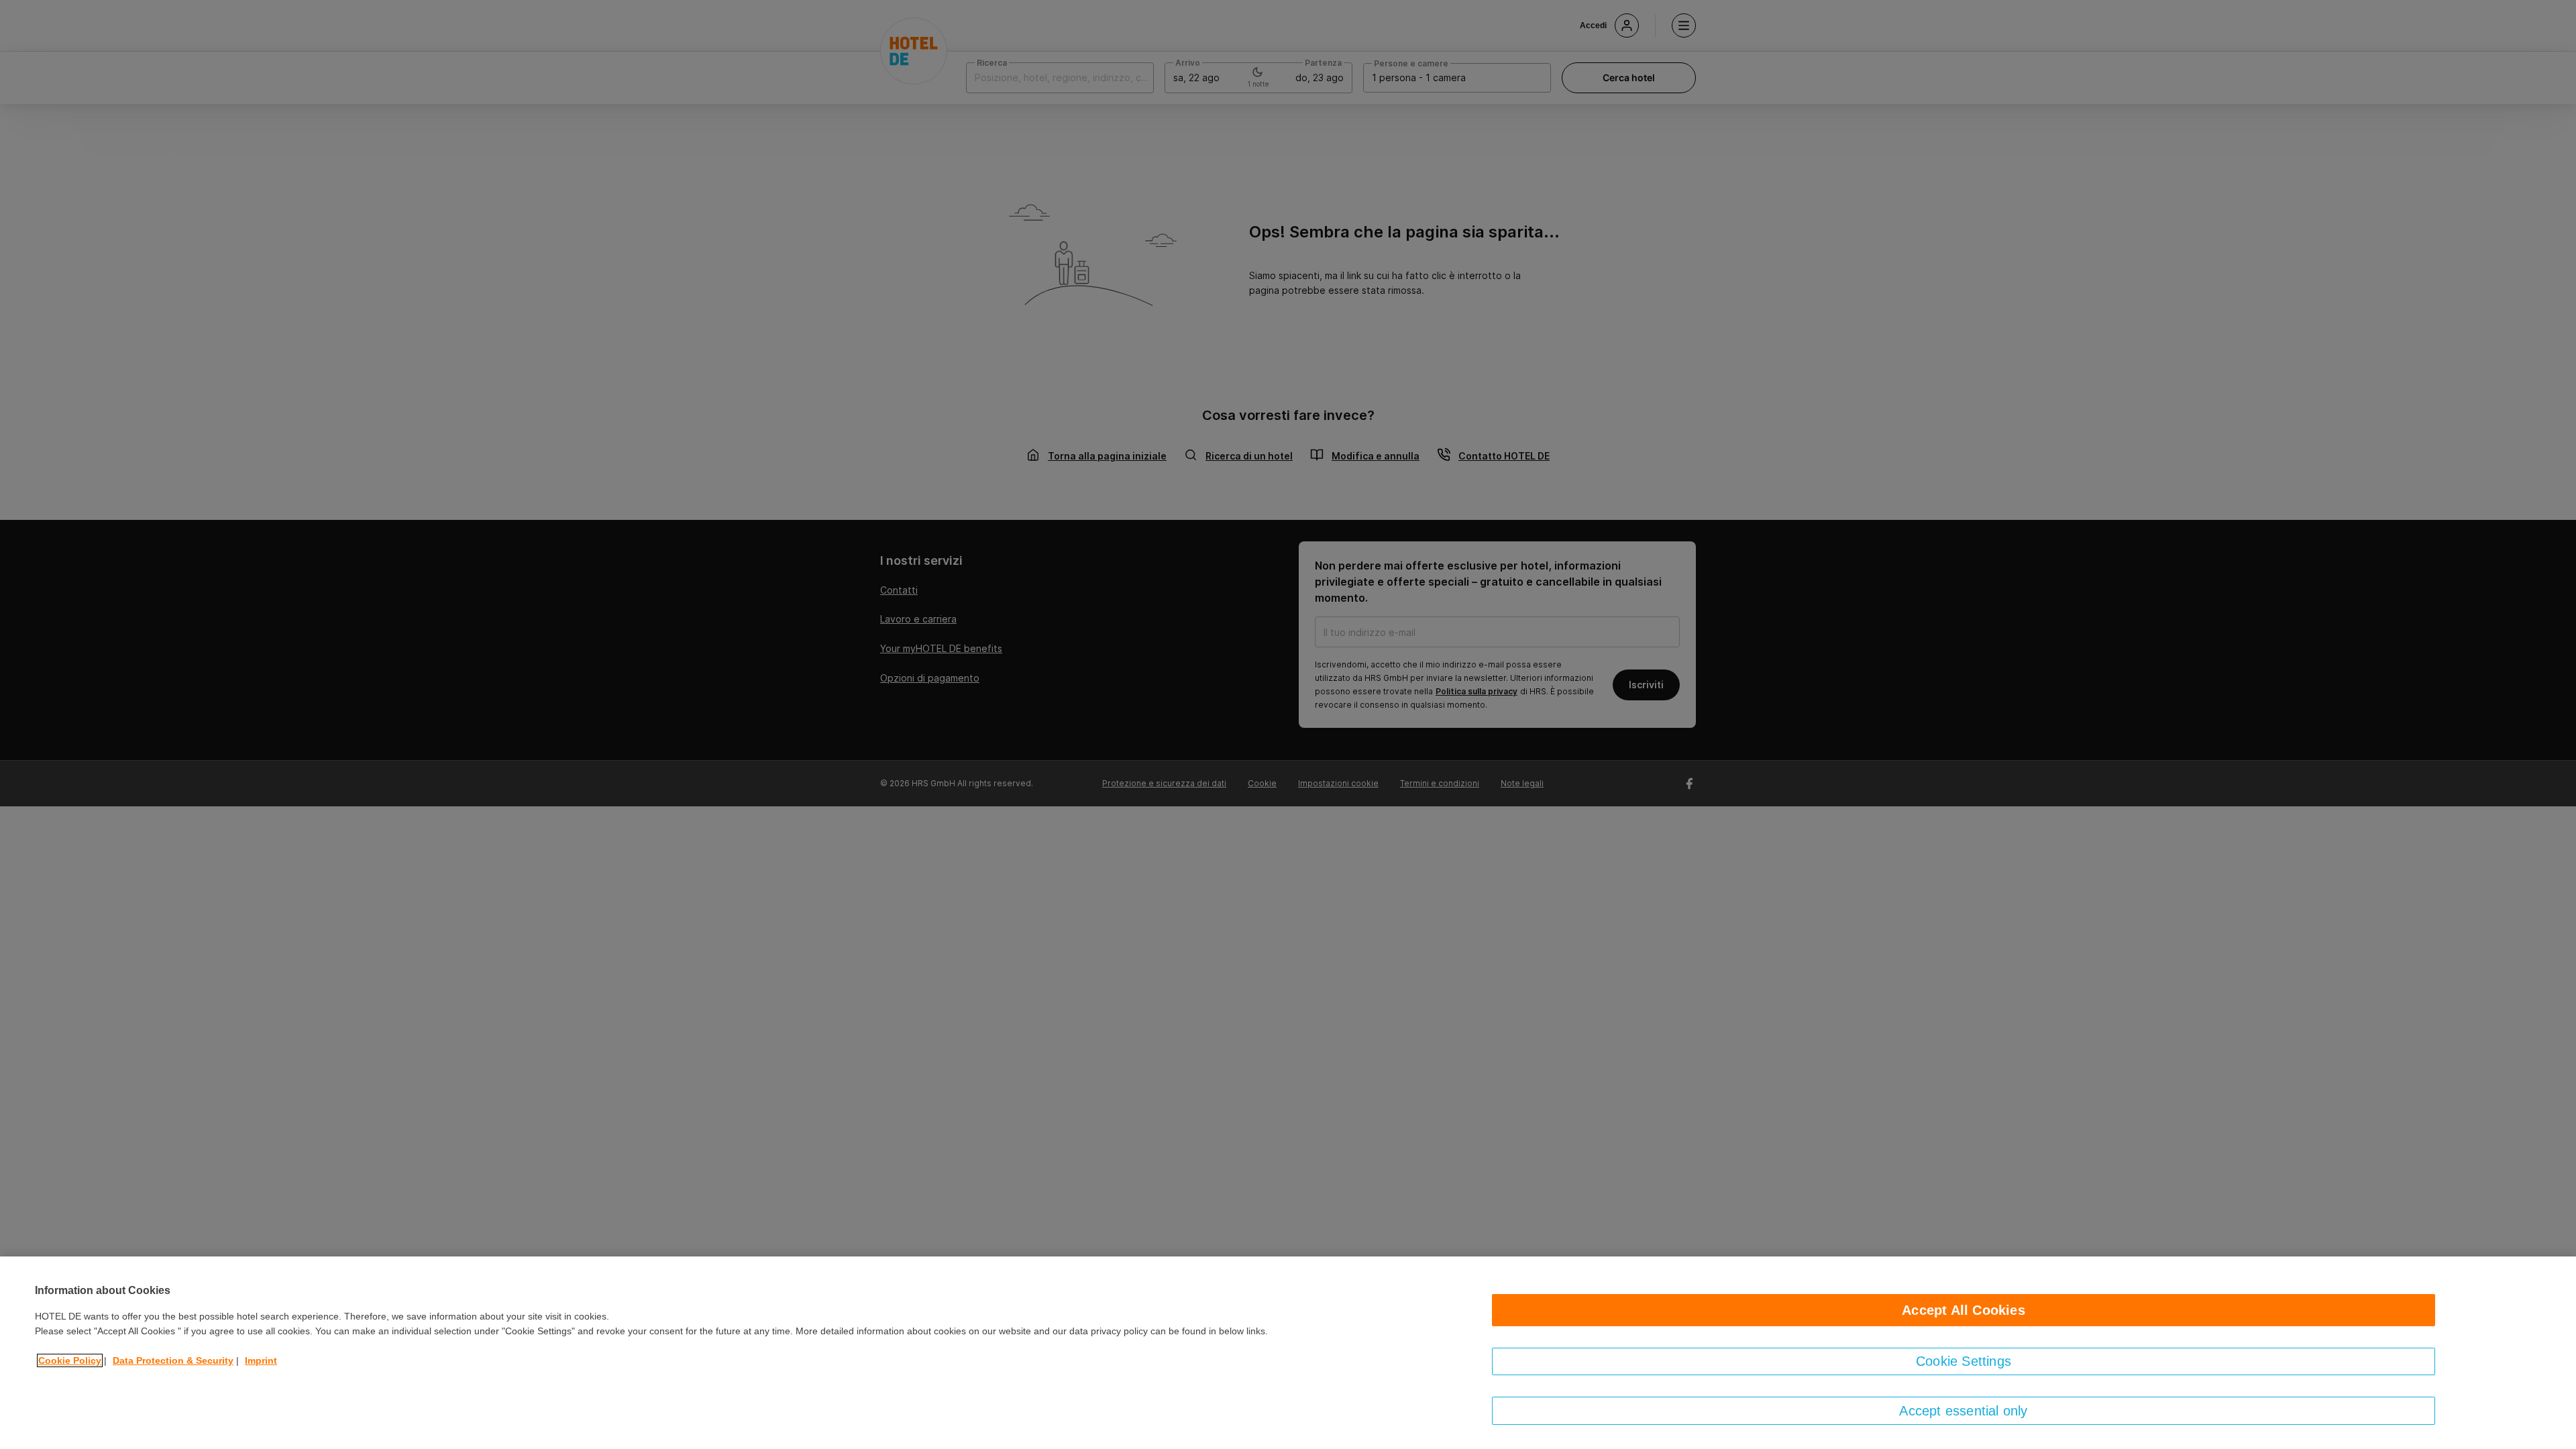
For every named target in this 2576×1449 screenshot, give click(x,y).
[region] (1288, 1353)
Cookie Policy (70, 1360)
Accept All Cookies (1964, 1310)
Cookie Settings (1964, 1361)
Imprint (261, 1360)
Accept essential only (1963, 1411)
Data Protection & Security (173, 1360)
